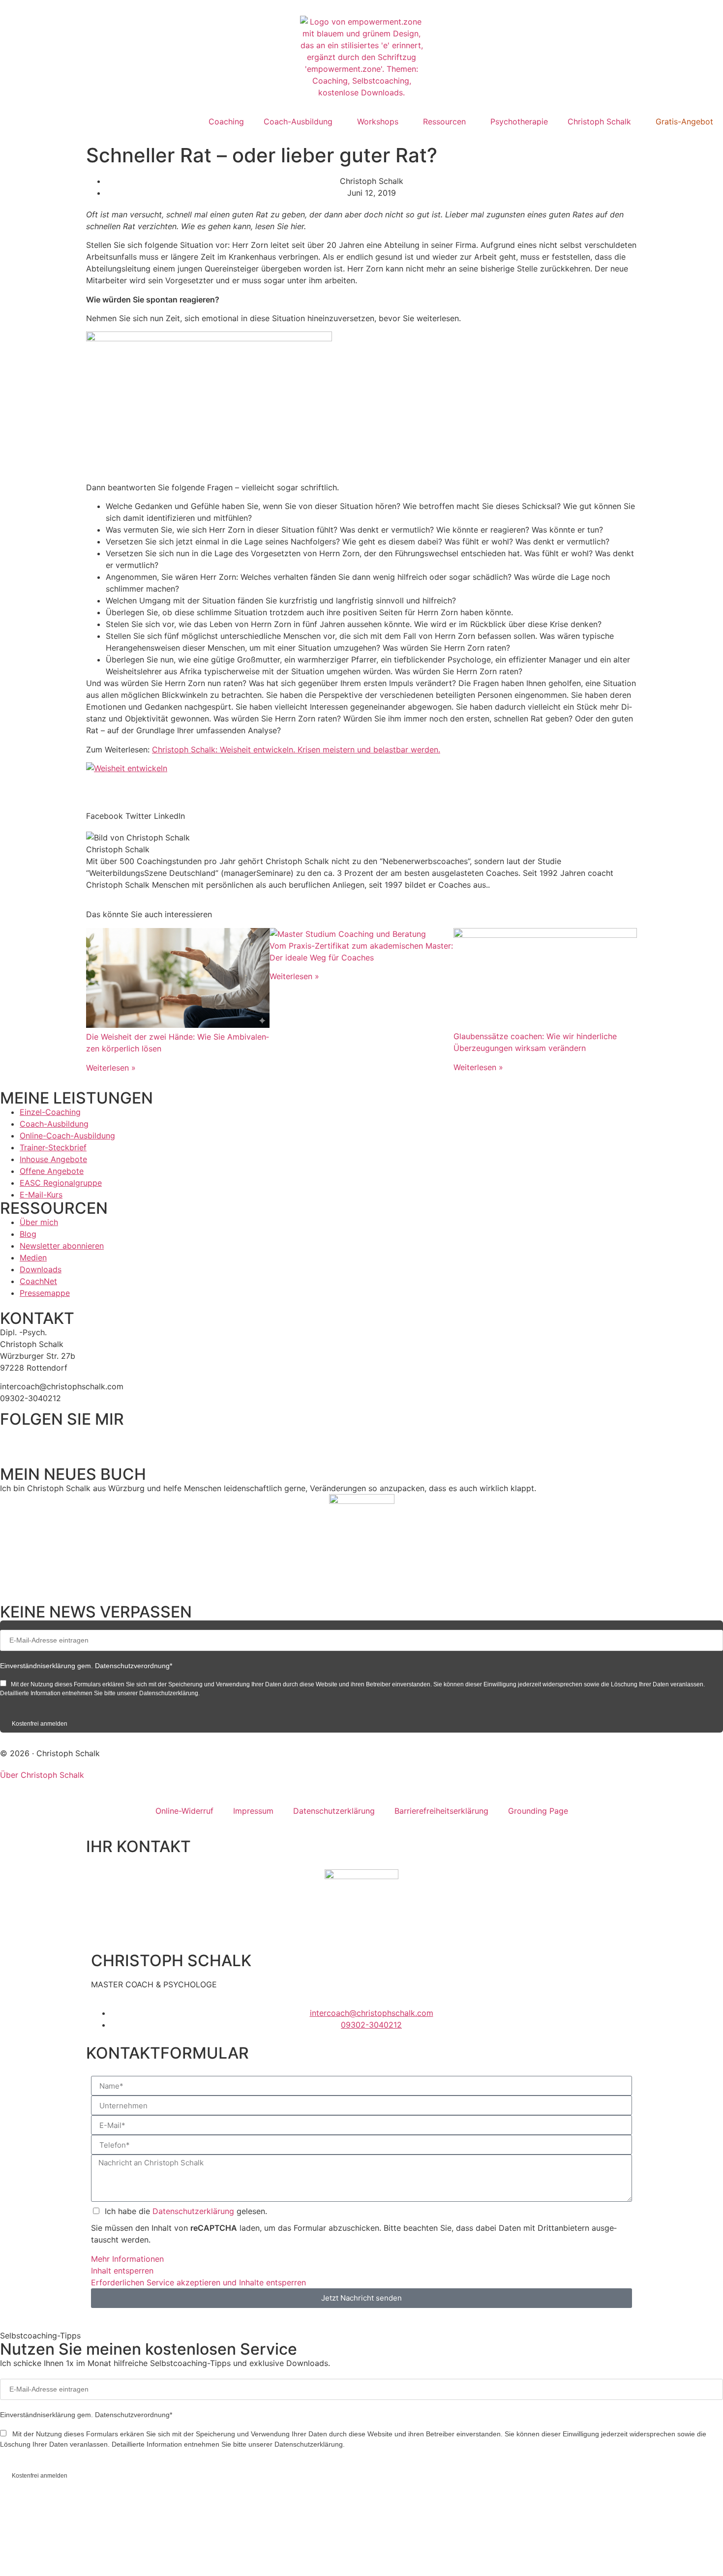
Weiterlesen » (111, 1068)
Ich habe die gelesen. (186, 2211)
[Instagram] (66, 1439)
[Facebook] (12, 1439)
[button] (105, 816)
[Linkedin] (39, 1439)
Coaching (226, 121)
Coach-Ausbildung (298, 121)
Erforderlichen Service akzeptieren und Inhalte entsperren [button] (198, 2282)
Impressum (253, 1811)
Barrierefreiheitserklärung (441, 1811)
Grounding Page (538, 1811)
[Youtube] (120, 1439)
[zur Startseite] (361, 57)
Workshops (378, 121)
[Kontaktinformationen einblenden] (98, 2518)
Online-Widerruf (184, 1811)
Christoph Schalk (599, 121)
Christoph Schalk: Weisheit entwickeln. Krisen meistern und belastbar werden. (296, 749)
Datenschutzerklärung (334, 1811)
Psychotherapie (519, 121)
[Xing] (93, 1439)
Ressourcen (444, 121)
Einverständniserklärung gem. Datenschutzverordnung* (86, 1666)
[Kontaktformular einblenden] (98, 2556)
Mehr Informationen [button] (127, 2259)
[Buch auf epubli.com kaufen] (362, 1543)
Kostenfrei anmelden (40, 1724)
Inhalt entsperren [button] (122, 2271)
